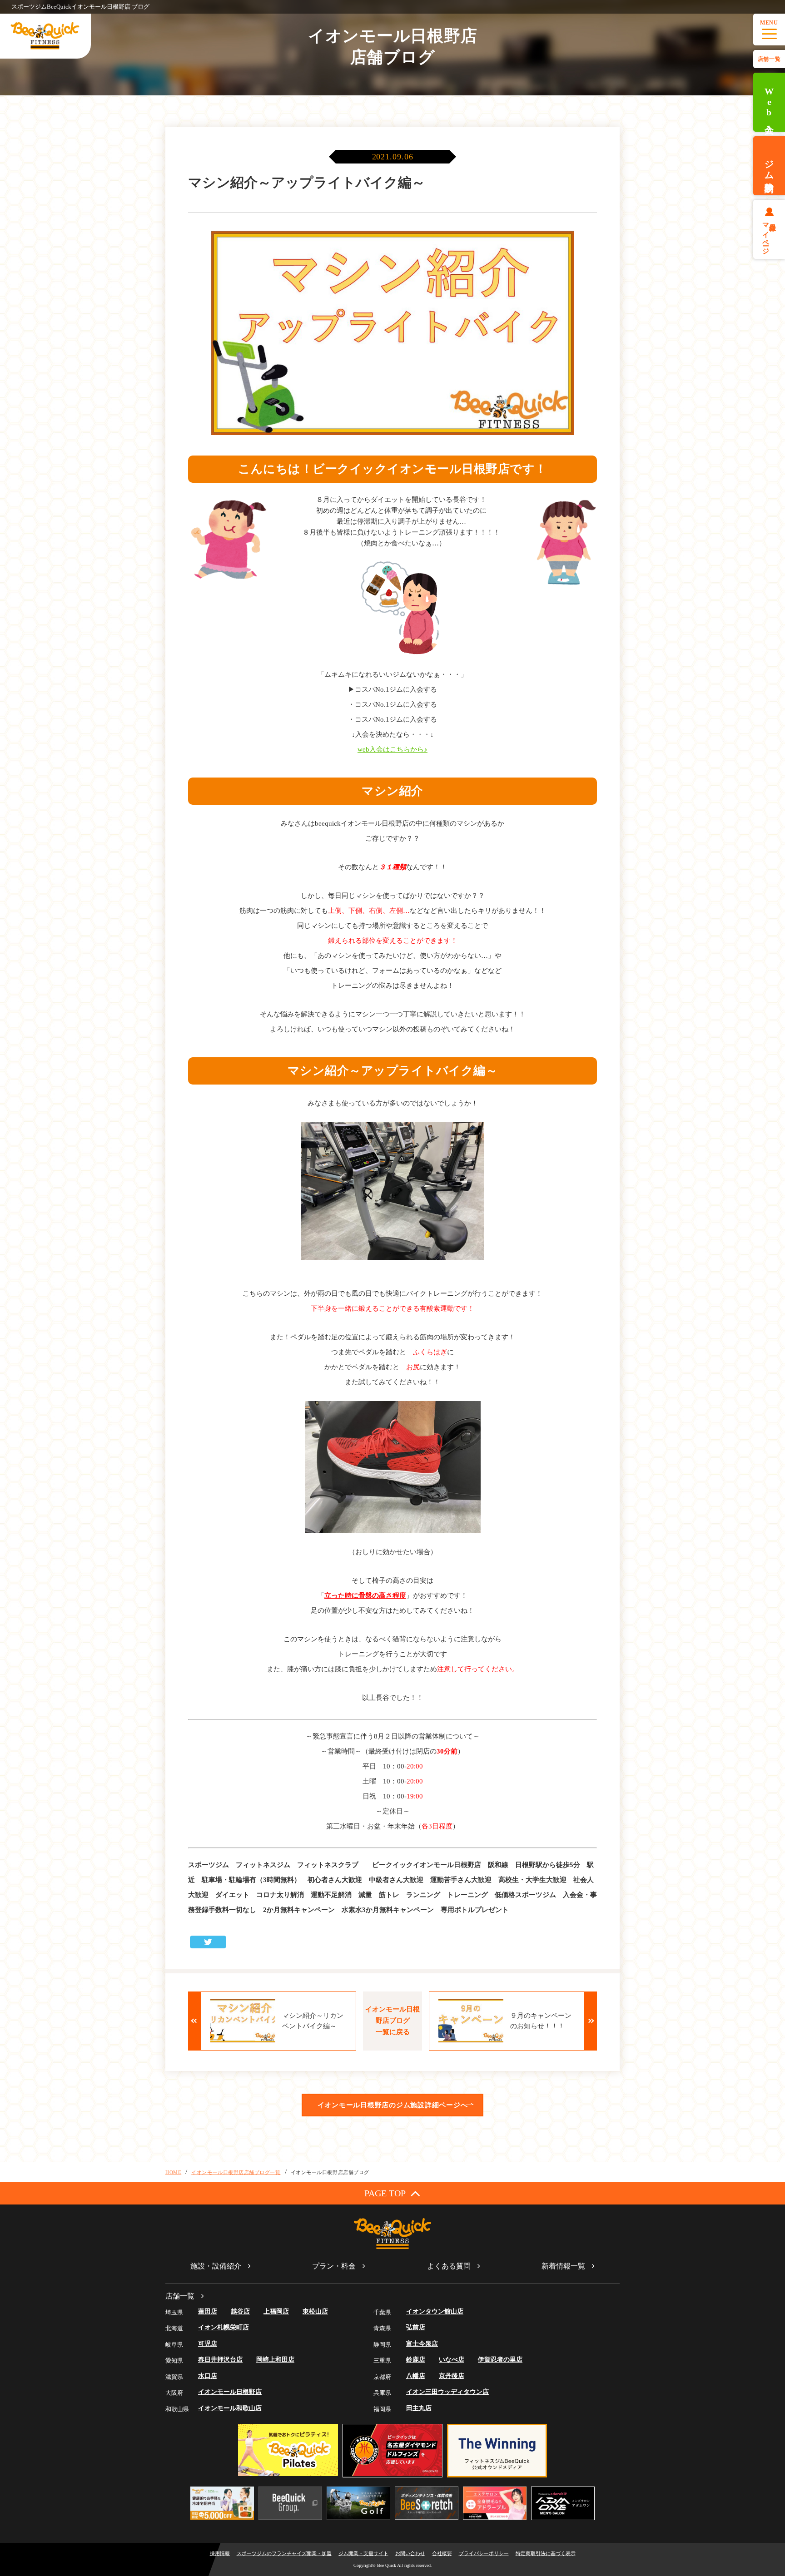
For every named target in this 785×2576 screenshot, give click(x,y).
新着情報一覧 (563, 2266)
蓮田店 (208, 2311)
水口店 (208, 2376)
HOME (173, 2172)
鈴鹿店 (416, 2360)
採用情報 (220, 2553)
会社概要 (442, 2553)
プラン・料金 (334, 2266)
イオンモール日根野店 (230, 2392)
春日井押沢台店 (220, 2360)
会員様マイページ (769, 235)
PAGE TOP (385, 2193)
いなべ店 (452, 2360)
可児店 (208, 2344)
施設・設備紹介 (216, 2266)
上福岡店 (276, 2311)
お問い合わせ (410, 2553)
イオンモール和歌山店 (230, 2408)
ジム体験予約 (769, 166)
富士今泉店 (422, 2344)
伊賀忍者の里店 (500, 2360)
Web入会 (769, 102)
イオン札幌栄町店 (224, 2327)
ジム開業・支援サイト (363, 2553)
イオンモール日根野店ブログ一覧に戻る (392, 2021)
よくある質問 (449, 2266)
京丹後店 (452, 2376)
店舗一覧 (769, 59)
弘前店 (416, 2327)
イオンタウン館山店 (435, 2311)
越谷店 (240, 2311)
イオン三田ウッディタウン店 (447, 2392)
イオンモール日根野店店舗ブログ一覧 (236, 2172)
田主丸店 (419, 2408)
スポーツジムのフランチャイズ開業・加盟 (284, 2553)
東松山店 (315, 2311)
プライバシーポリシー (484, 2553)
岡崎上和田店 (275, 2360)
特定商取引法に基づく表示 (546, 2553)
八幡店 (416, 2376)
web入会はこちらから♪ (392, 749)
